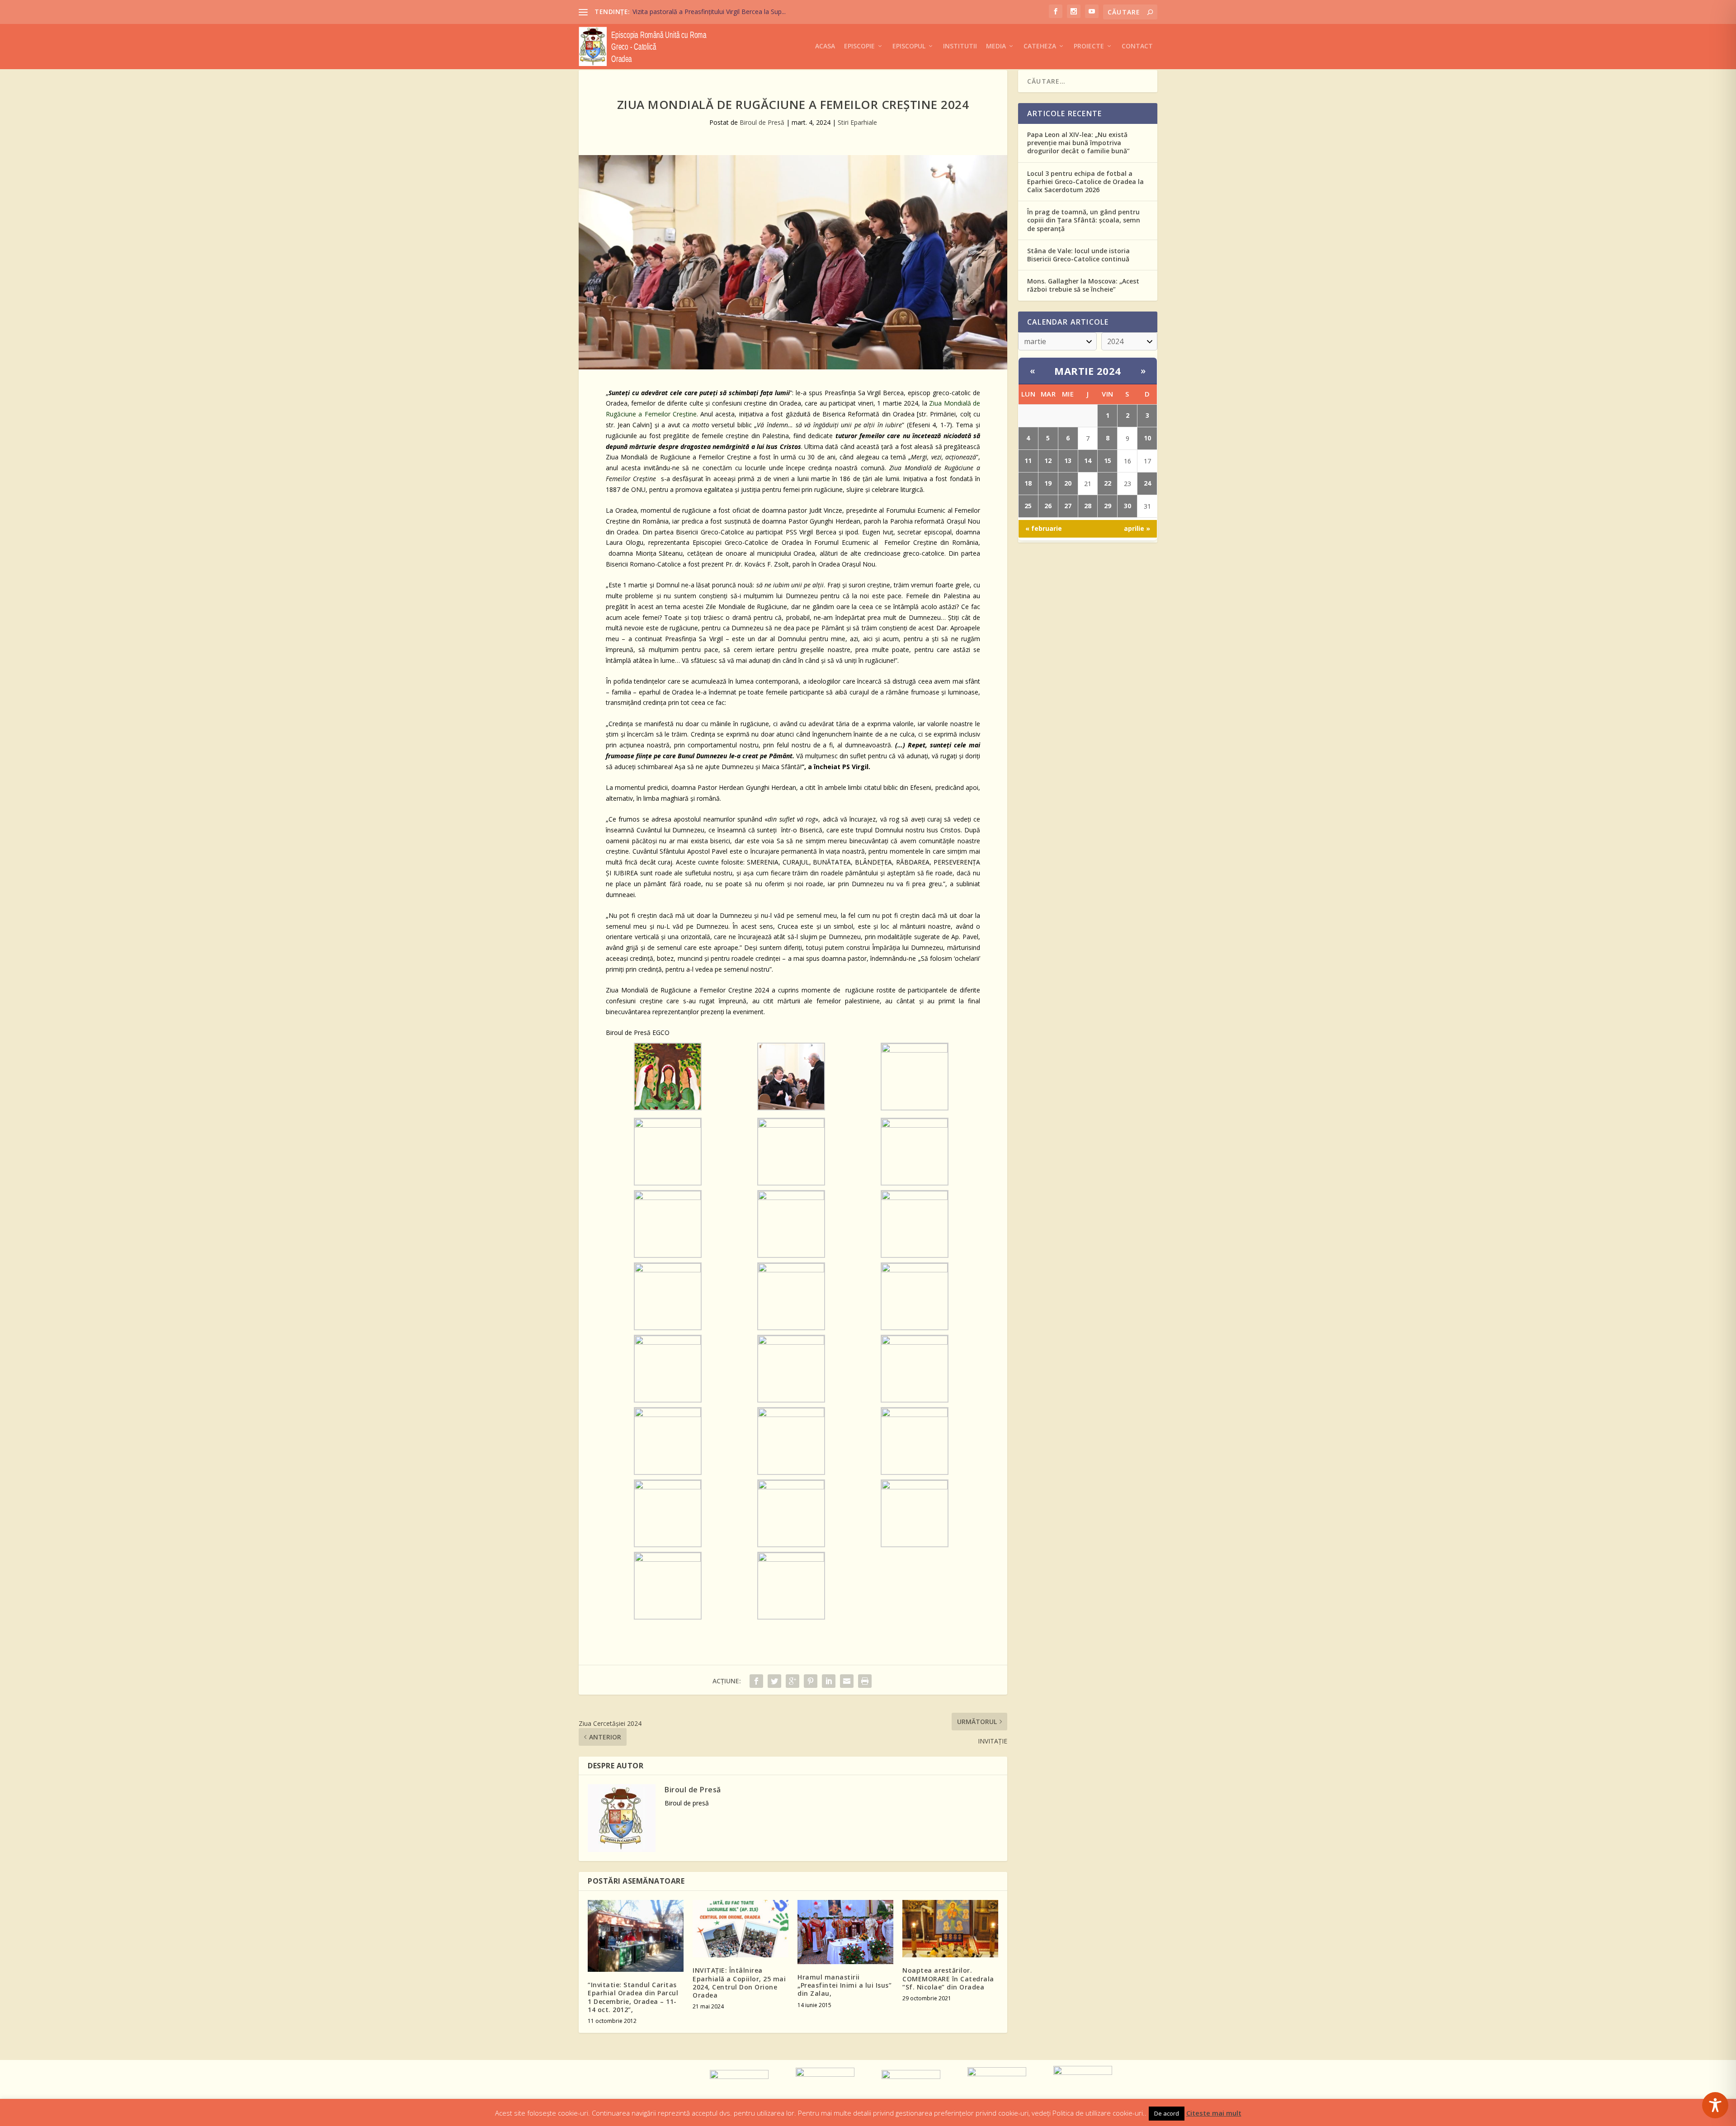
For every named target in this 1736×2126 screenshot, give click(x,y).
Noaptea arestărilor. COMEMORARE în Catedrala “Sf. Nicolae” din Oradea (948, 1978)
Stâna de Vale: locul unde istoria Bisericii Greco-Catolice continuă (1078, 255)
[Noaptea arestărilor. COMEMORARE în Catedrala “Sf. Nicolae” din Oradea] (950, 1929)
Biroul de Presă (762, 122)
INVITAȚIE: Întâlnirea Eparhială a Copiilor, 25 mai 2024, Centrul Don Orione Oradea (739, 1983)
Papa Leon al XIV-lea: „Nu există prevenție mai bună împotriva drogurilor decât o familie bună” (1078, 143)
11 (1028, 461)
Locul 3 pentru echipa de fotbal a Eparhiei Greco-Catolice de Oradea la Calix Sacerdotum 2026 (1085, 182)
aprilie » (1137, 528)
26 (1048, 506)
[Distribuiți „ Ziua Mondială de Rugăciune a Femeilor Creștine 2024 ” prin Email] (847, 1681)
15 (1108, 461)
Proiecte (1089, 46)
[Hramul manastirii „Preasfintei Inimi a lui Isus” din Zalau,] (845, 1932)
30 (1127, 506)
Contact (1137, 46)
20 (1068, 483)
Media (996, 46)
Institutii (960, 46)
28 (1088, 506)
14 (1088, 461)
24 (1147, 483)
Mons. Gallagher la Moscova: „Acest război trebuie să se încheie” (1083, 285)
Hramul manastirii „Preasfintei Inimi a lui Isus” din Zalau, (844, 1985)
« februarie (1044, 528)
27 (1068, 506)
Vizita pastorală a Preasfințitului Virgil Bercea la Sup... (709, 12)
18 (1028, 483)
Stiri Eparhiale (857, 122)
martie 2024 (1088, 371)
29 (1108, 506)
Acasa (825, 46)
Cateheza (1040, 46)
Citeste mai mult (1214, 2113)
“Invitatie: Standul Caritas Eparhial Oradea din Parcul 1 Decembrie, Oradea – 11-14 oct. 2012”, (633, 1997)
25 (1028, 506)
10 (1147, 438)
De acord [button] (1167, 2113)
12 (1048, 461)
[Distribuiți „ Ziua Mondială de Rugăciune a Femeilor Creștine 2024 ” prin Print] (865, 1681)
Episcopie (859, 46)
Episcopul (909, 46)
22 (1108, 483)
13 (1068, 461)
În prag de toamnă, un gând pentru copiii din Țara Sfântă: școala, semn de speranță (1084, 220)
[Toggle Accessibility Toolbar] (1715, 2105)
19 (1048, 483)
